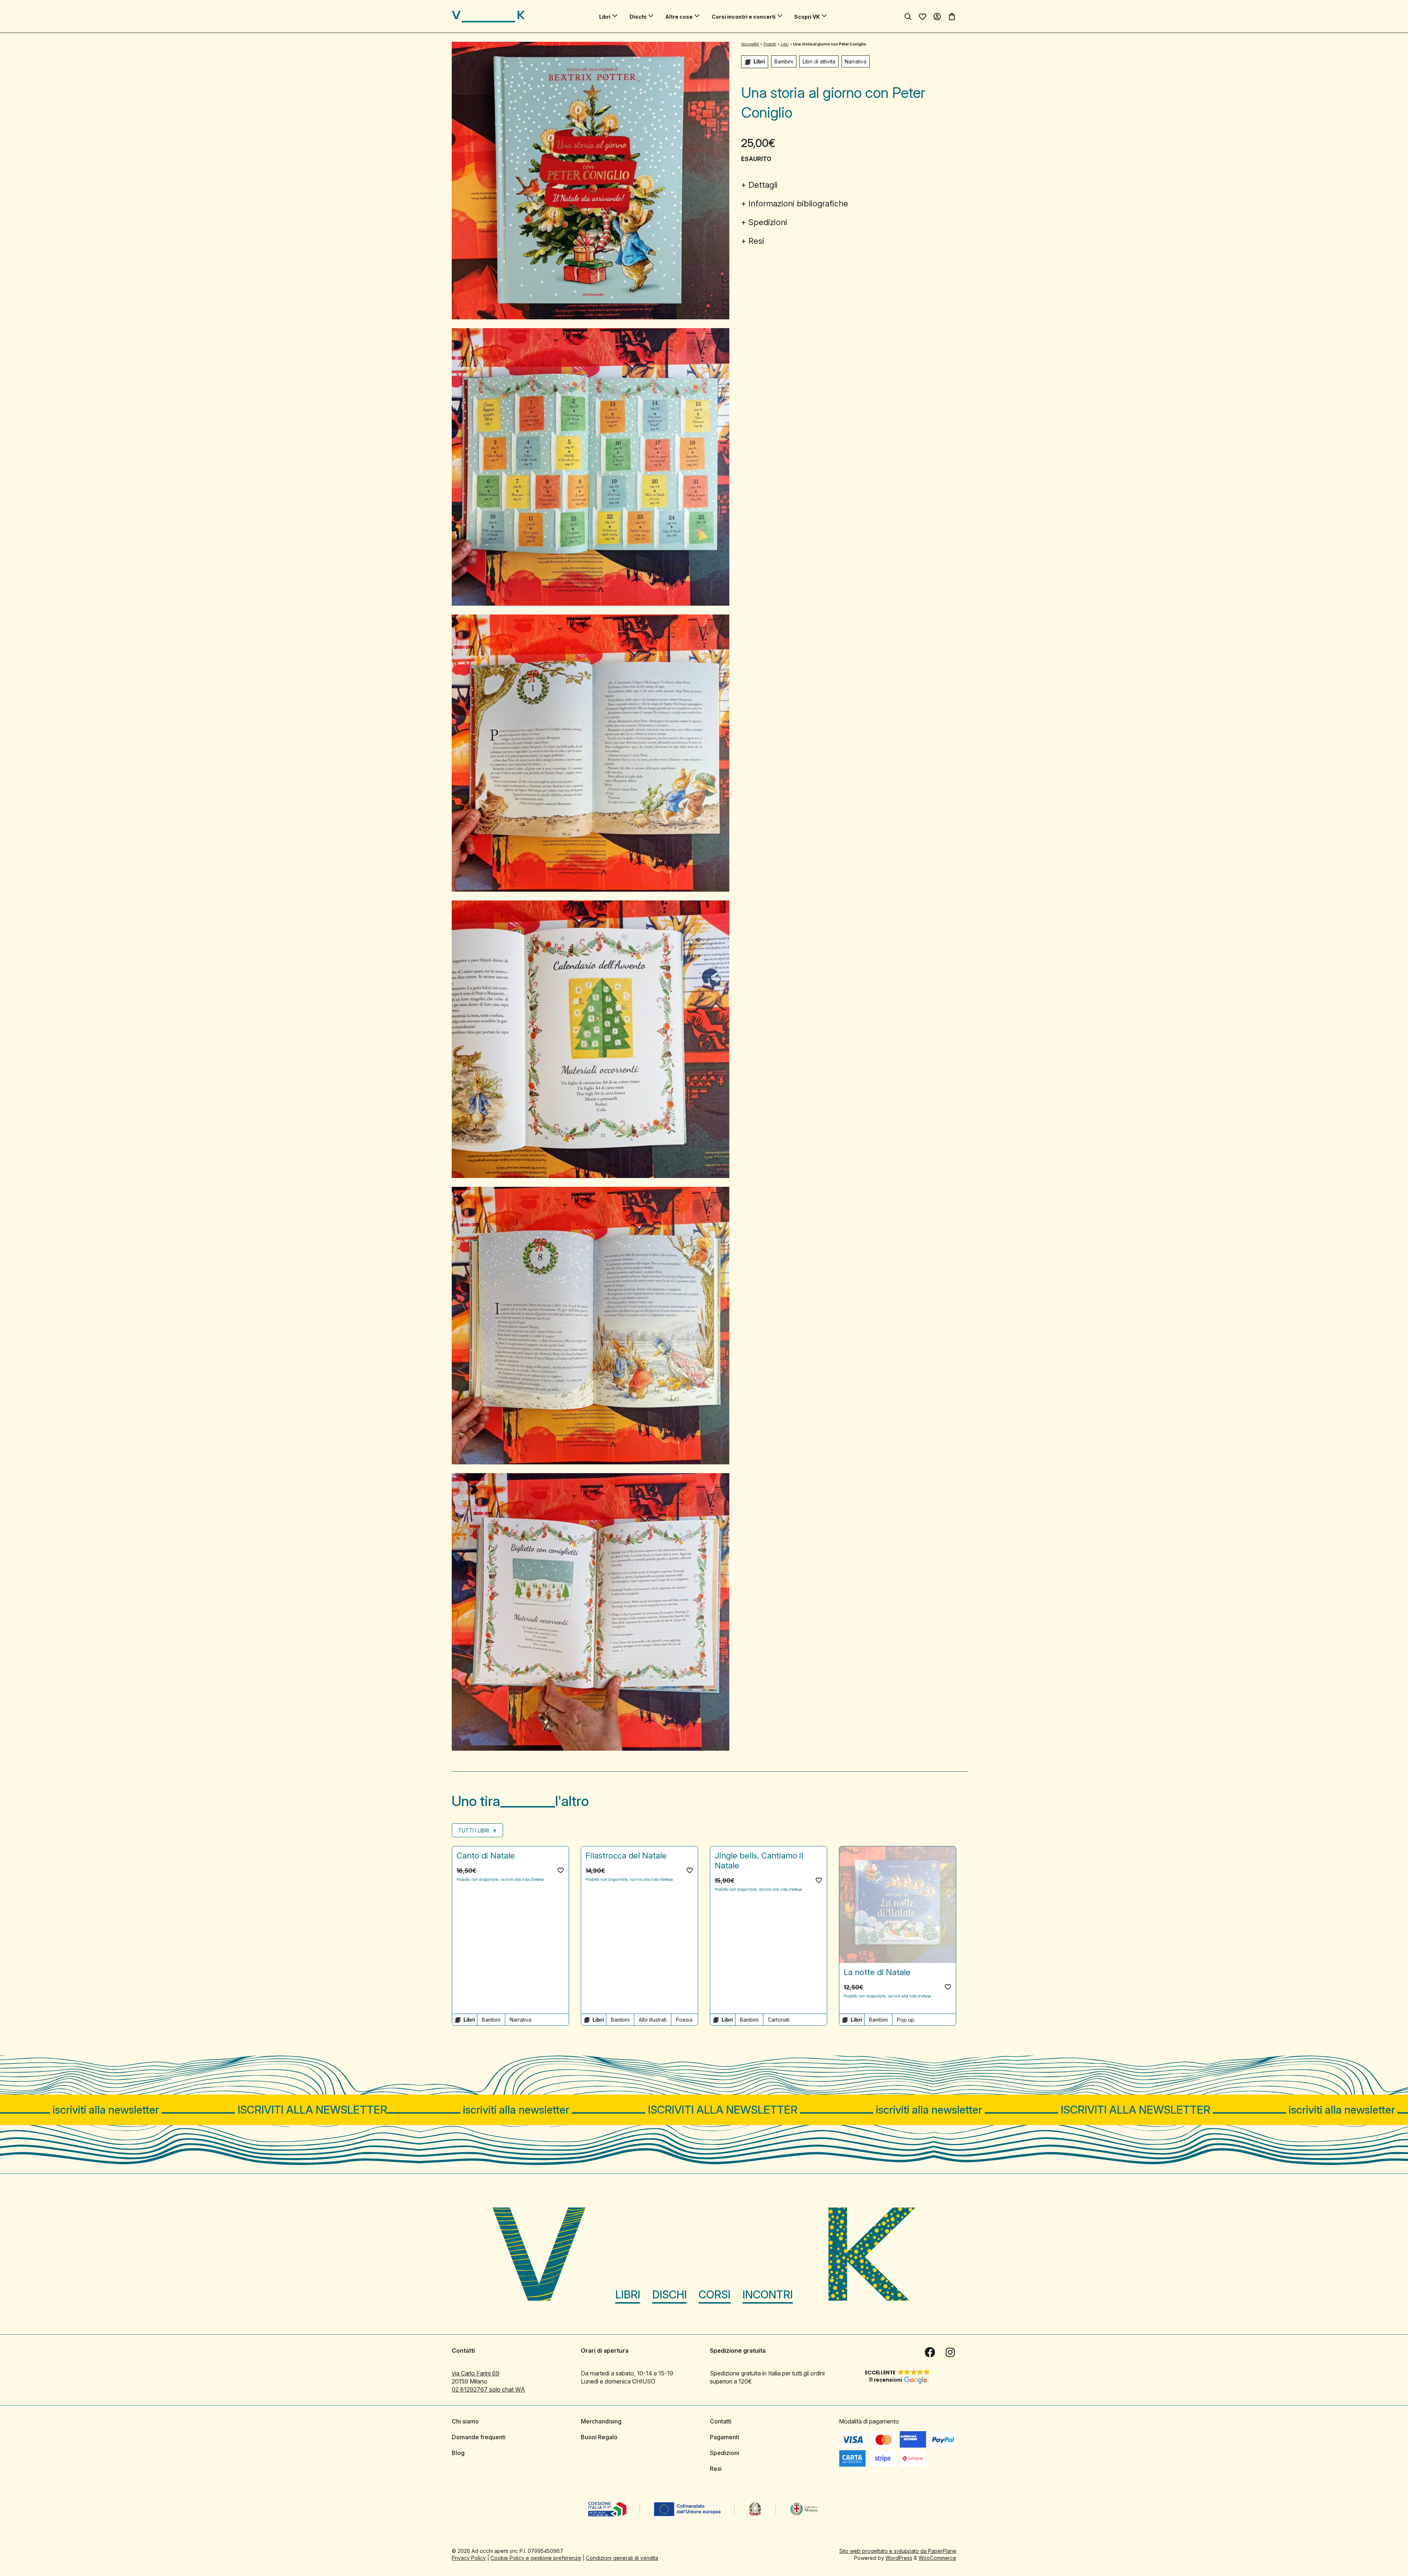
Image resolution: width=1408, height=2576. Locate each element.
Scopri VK (807, 17)
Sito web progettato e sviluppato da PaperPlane (898, 2551)
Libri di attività (819, 61)
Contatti (721, 2421)
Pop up (906, 2020)
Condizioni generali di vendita (622, 2558)
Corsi (714, 2294)
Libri (605, 17)
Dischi (638, 17)
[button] (561, 1870)
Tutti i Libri (474, 1830)
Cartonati (779, 2020)
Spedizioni (768, 222)
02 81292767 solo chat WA (488, 2389)
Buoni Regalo (599, 2437)
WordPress (899, 2558)
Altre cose (679, 17)
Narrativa (856, 61)
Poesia (684, 2020)
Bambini (784, 61)
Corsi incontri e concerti (744, 17)
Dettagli (763, 185)
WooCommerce (937, 2558)
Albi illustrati (653, 2020)
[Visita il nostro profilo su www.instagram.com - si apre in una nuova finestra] (950, 2352)
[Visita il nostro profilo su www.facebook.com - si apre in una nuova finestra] (930, 2352)
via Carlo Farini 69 (476, 2373)
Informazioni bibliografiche (798, 203)
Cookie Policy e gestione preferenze (536, 2558)
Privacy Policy (469, 2558)
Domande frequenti (479, 2437)
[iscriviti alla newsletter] (704, 2110)
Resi (756, 241)
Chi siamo (465, 2421)
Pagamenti (725, 2437)
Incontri (768, 2294)
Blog (458, 2453)
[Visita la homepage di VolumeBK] (488, 16)
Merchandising (601, 2421)
